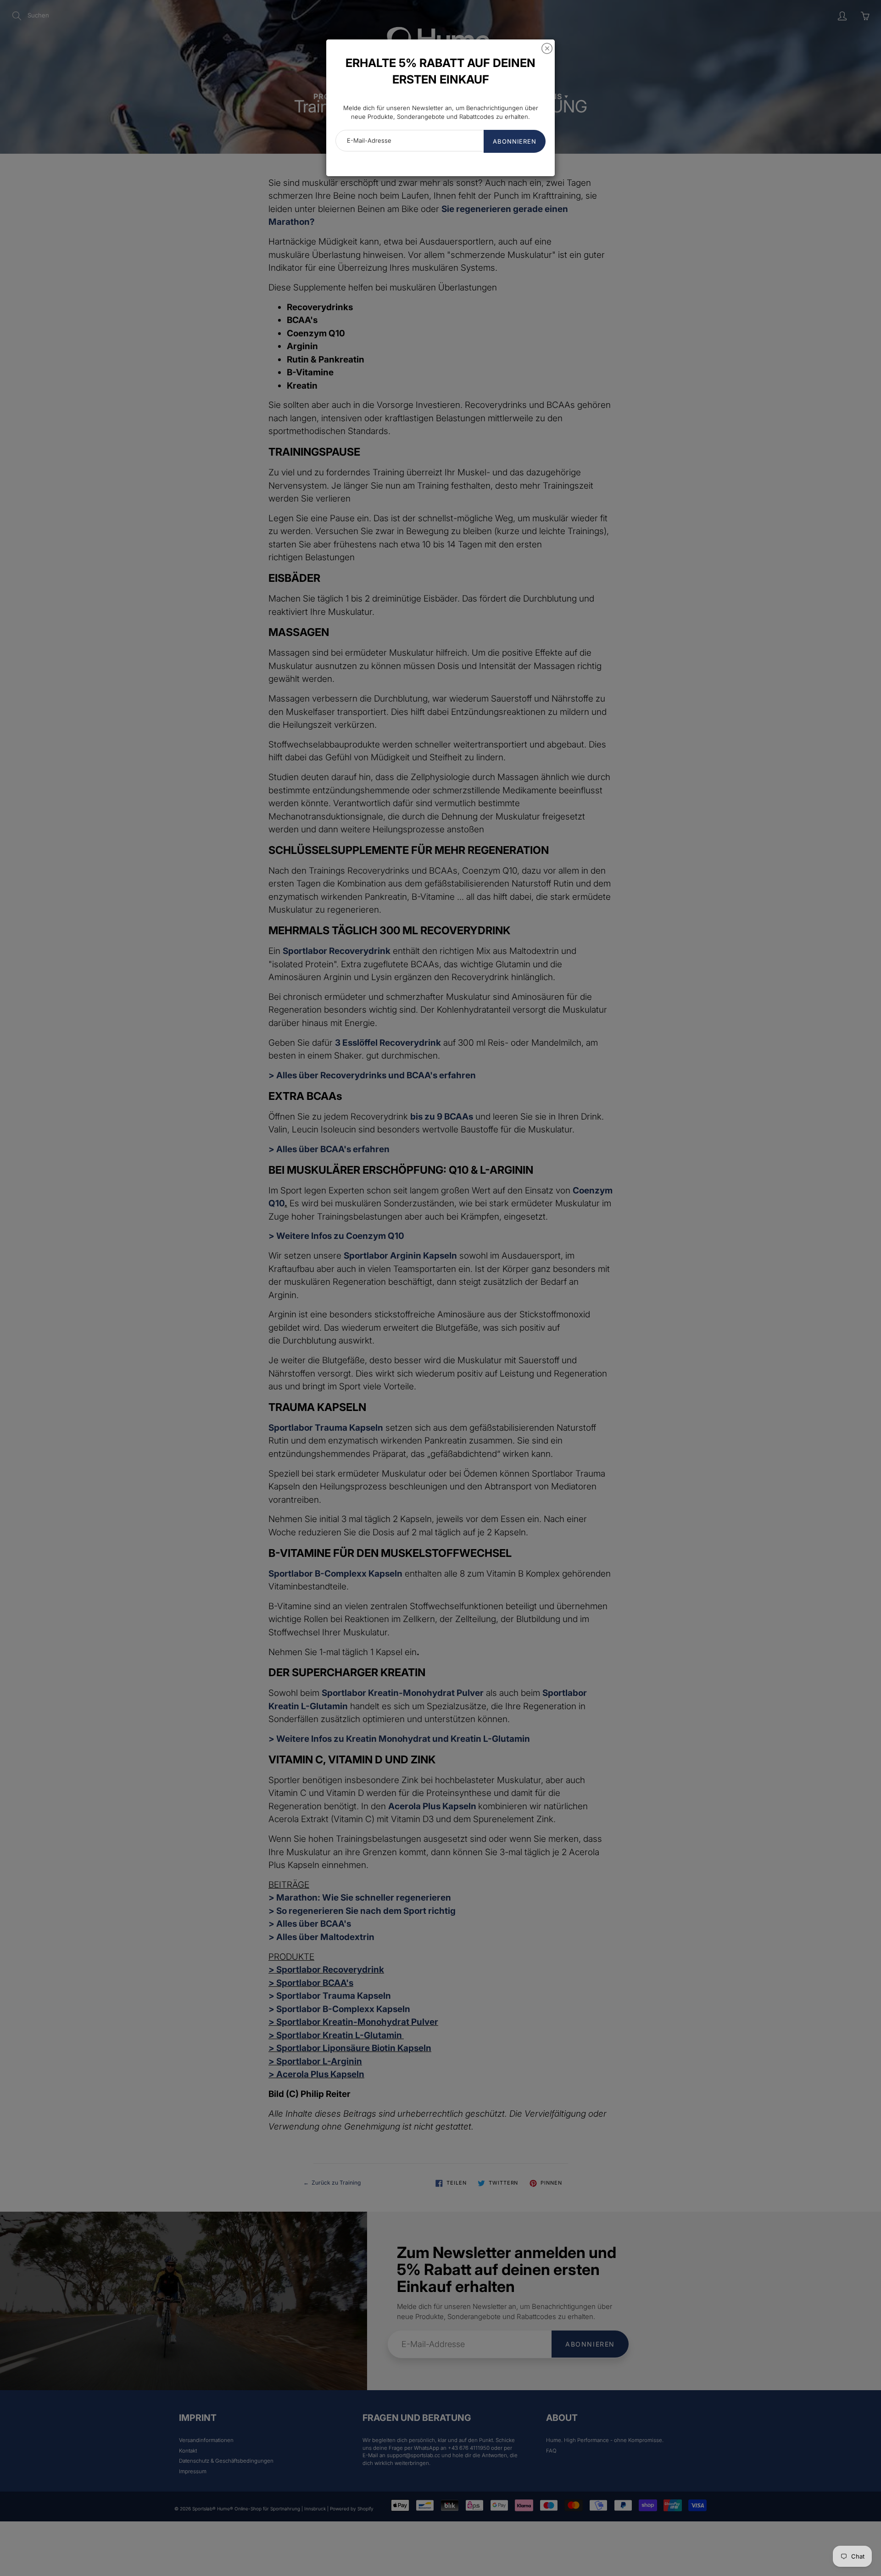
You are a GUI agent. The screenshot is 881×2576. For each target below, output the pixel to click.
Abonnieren (515, 141)
